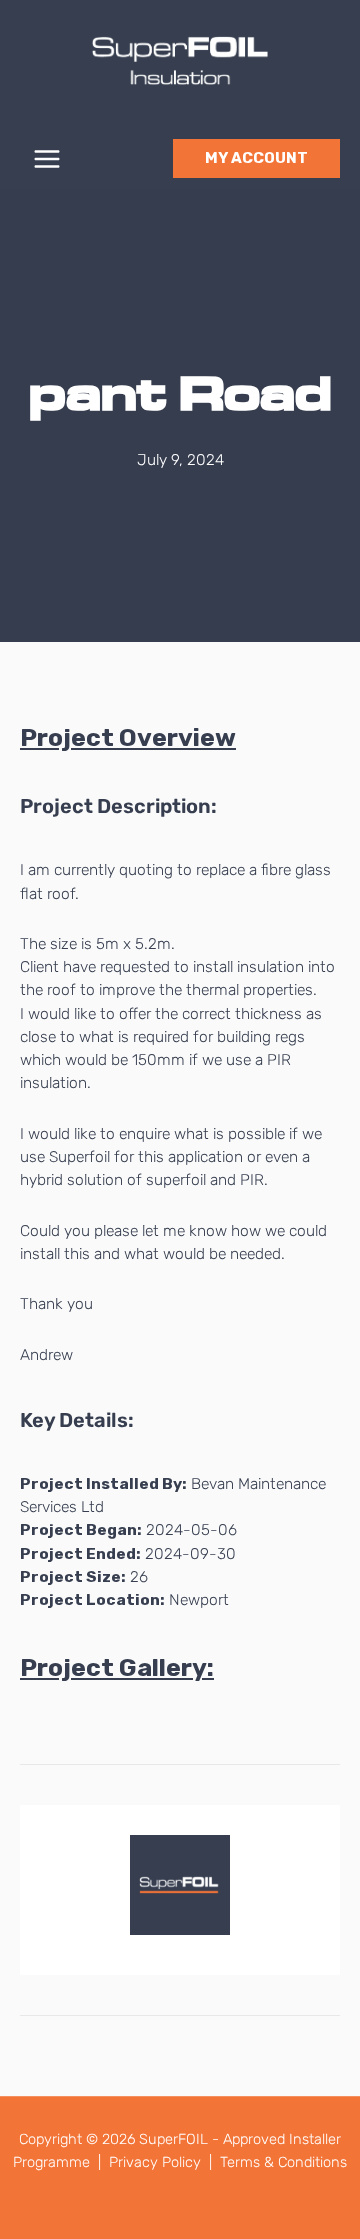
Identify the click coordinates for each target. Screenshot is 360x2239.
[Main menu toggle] (46, 158)
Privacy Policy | (162, 2162)
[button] (256, 158)
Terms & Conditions (283, 2162)
